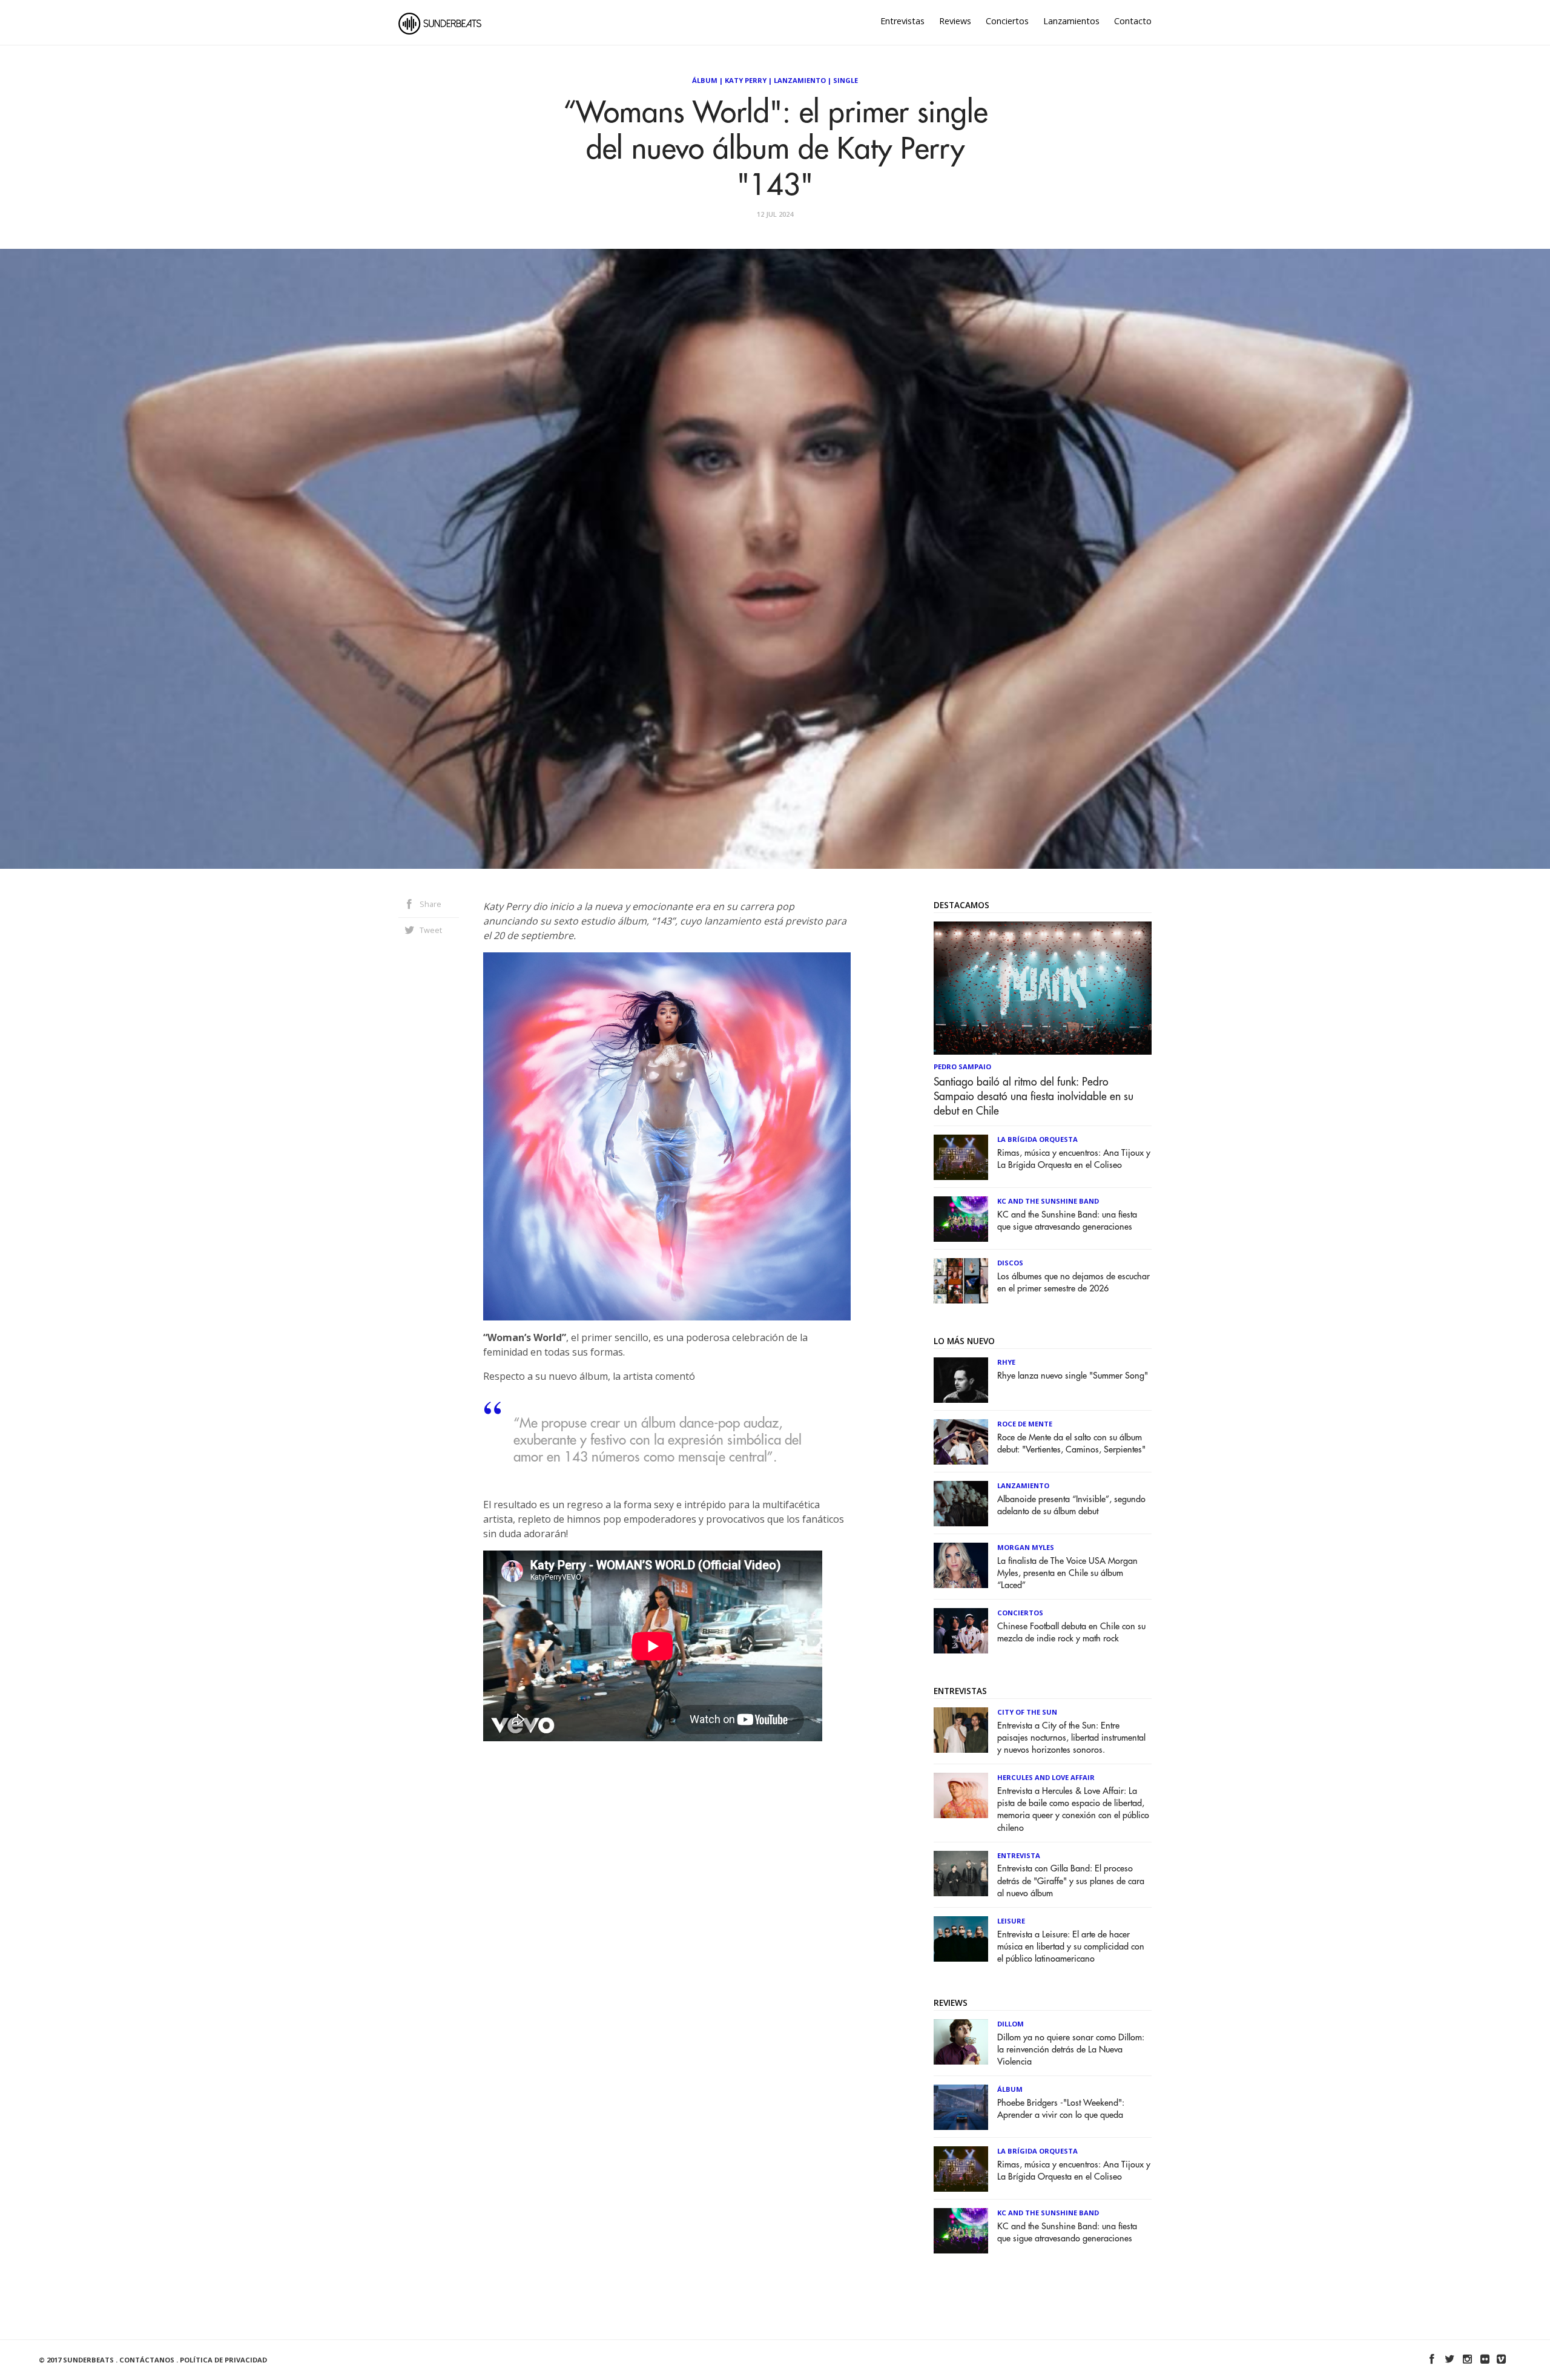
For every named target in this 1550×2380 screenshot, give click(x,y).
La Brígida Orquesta (1037, 1139)
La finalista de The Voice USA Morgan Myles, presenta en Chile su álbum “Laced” (1067, 1573)
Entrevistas (902, 21)
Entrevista (1019, 1855)
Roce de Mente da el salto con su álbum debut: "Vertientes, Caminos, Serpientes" (1071, 1444)
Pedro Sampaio (962, 1066)
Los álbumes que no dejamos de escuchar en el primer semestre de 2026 (1073, 1283)
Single (846, 80)
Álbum (705, 80)
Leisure (1011, 1921)
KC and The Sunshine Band (1048, 1201)
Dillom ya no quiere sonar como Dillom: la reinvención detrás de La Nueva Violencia (1071, 2050)
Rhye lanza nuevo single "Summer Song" (1073, 1376)
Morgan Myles (1026, 1547)
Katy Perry (746, 80)
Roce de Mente (1025, 1424)
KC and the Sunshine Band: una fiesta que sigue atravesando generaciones (1067, 1221)
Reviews (955, 21)
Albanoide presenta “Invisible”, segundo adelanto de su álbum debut (1071, 1505)
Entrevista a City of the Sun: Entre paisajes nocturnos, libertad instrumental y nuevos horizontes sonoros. (1071, 1738)
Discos (1010, 1263)
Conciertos (1007, 21)
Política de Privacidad (223, 2360)
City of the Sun (1027, 1712)
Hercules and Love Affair (1046, 1777)
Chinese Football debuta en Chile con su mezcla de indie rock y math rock (1071, 1633)
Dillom (1011, 2024)
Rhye (1006, 1362)
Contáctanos (147, 2360)
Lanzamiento (800, 80)
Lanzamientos (1071, 21)
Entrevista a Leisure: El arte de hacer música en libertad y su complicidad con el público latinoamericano (1071, 1947)
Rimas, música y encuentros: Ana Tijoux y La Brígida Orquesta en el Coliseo (1074, 1159)
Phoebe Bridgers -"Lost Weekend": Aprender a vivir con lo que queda (1061, 2109)
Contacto (1133, 21)
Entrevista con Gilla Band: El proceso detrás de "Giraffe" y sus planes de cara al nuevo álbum (1071, 1881)
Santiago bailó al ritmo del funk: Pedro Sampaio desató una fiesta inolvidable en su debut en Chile (1034, 1096)
